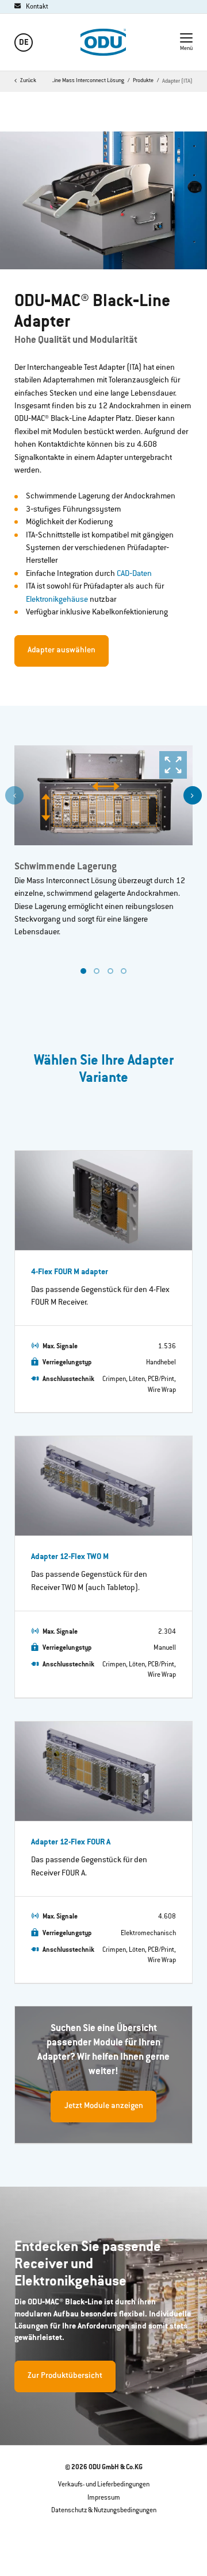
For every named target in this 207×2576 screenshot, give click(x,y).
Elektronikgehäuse (57, 600)
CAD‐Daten (134, 574)
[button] (193, 795)
